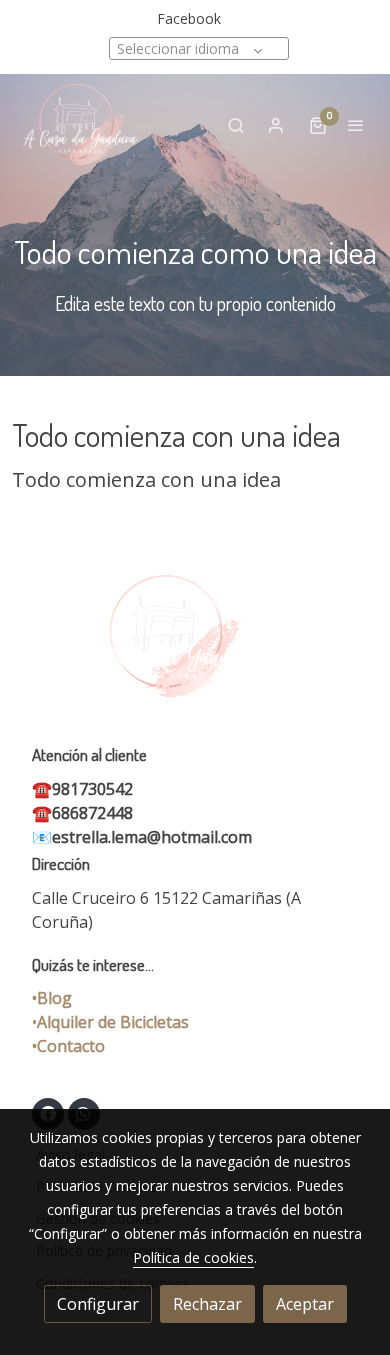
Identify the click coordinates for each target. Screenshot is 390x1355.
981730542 (92, 789)
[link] (80, 125)
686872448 (92, 813)
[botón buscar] (236, 125)
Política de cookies (193, 1257)
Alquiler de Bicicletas (113, 1022)
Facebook (189, 18)
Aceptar (305, 1304)
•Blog (52, 998)
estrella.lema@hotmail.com (152, 837)
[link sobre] (195, 649)
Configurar (98, 1304)
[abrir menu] (356, 125)
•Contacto (68, 1046)
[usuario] (276, 125)
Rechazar (207, 1304)
